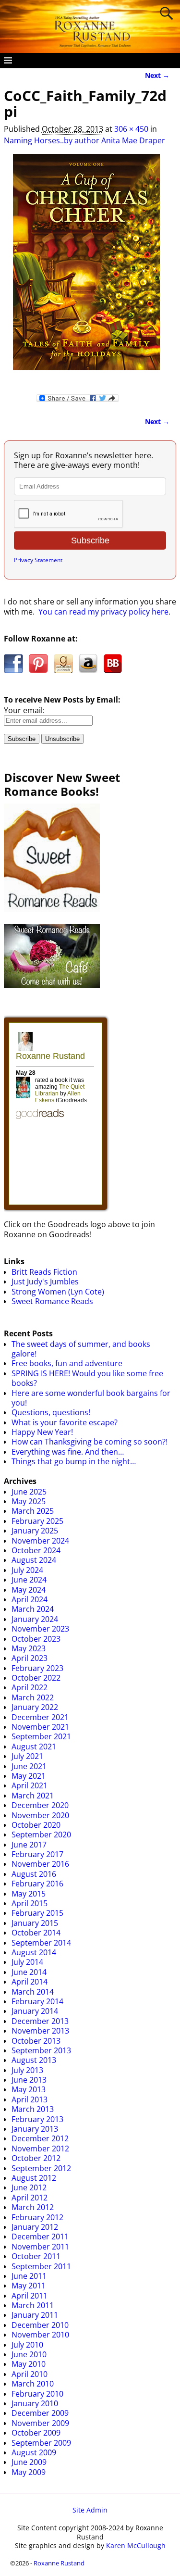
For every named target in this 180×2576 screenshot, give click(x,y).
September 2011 (41, 2266)
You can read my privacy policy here (103, 612)
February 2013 (37, 2119)
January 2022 (35, 1707)
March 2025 (33, 1511)
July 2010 (27, 2345)
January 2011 (35, 2315)
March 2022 (33, 1697)
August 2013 (34, 2060)
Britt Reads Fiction (44, 1272)
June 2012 (29, 2187)
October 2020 (36, 1825)
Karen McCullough (136, 2545)
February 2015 (37, 1913)
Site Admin (90, 2510)
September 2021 (41, 1736)
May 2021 (29, 1776)
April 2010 (30, 2374)
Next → (157, 75)
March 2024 (33, 1609)
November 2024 (40, 1541)
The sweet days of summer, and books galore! (81, 1349)
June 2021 (29, 1766)
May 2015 (29, 1894)
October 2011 (36, 2256)
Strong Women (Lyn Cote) (58, 1292)
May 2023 (29, 1648)
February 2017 (37, 1854)
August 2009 (34, 2452)
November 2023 (40, 1629)
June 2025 (29, 1492)
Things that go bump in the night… (74, 1461)
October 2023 (36, 1639)
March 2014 (33, 1992)
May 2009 (29, 2472)
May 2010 (29, 2364)
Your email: (24, 710)
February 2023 (37, 1668)
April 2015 (30, 1903)
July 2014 (27, 1962)
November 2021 (40, 1727)
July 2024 (27, 1570)
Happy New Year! (42, 1432)
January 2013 (35, 2129)
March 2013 (33, 2109)
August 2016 (34, 1874)
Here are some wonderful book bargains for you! (91, 1398)
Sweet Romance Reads (52, 1301)
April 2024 (30, 1599)
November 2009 (40, 2423)
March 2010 (33, 2384)
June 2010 (29, 2354)
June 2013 (29, 2080)
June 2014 (29, 1972)
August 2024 (34, 1560)
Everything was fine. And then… (68, 1452)
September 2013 (41, 2050)
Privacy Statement (38, 560)
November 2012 (40, 2149)
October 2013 (36, 2041)
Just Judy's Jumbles (45, 1282)
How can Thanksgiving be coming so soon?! (90, 1442)
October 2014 (36, 1933)
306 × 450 (131, 129)
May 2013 (29, 2089)
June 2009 (29, 2462)
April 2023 (30, 1658)
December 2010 (40, 2325)
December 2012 (40, 2138)
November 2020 (40, 1815)
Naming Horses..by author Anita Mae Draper (84, 140)
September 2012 (41, 2168)
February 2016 (37, 1884)
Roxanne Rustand (59, 2563)
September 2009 (41, 2443)
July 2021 (27, 1756)
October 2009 (36, 2433)
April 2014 (30, 1982)
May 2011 (29, 2286)
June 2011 (29, 2276)
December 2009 (40, 2413)
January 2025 (35, 1531)
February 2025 (37, 1521)
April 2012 (30, 2198)
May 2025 (29, 1501)
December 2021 (40, 1717)
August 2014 (34, 1952)
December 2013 (40, 2021)
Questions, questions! (51, 1412)
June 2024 (29, 1580)
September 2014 (41, 1943)
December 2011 (40, 2237)
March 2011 (33, 2305)
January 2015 (35, 1923)
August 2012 (34, 2178)
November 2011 (40, 2247)
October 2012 (36, 2158)
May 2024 (29, 1590)
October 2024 (36, 1550)
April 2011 (30, 2296)
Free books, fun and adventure (67, 1363)
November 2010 (40, 2335)
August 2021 (34, 1747)
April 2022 (30, 1687)
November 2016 (40, 1864)
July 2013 (27, 2070)
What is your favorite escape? (65, 1422)
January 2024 (35, 1619)
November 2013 (40, 2031)
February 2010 (37, 2394)
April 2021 (30, 1785)
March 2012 (33, 2207)
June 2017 (29, 1845)
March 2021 (33, 1796)
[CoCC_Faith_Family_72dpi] (87, 268)
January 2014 (35, 2011)
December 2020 (40, 1805)
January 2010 (35, 2403)
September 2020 (41, 1835)
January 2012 (35, 2227)
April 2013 (30, 2099)
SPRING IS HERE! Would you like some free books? (87, 1378)
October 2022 (36, 1678)
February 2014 (37, 2001)
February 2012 (37, 2217)
